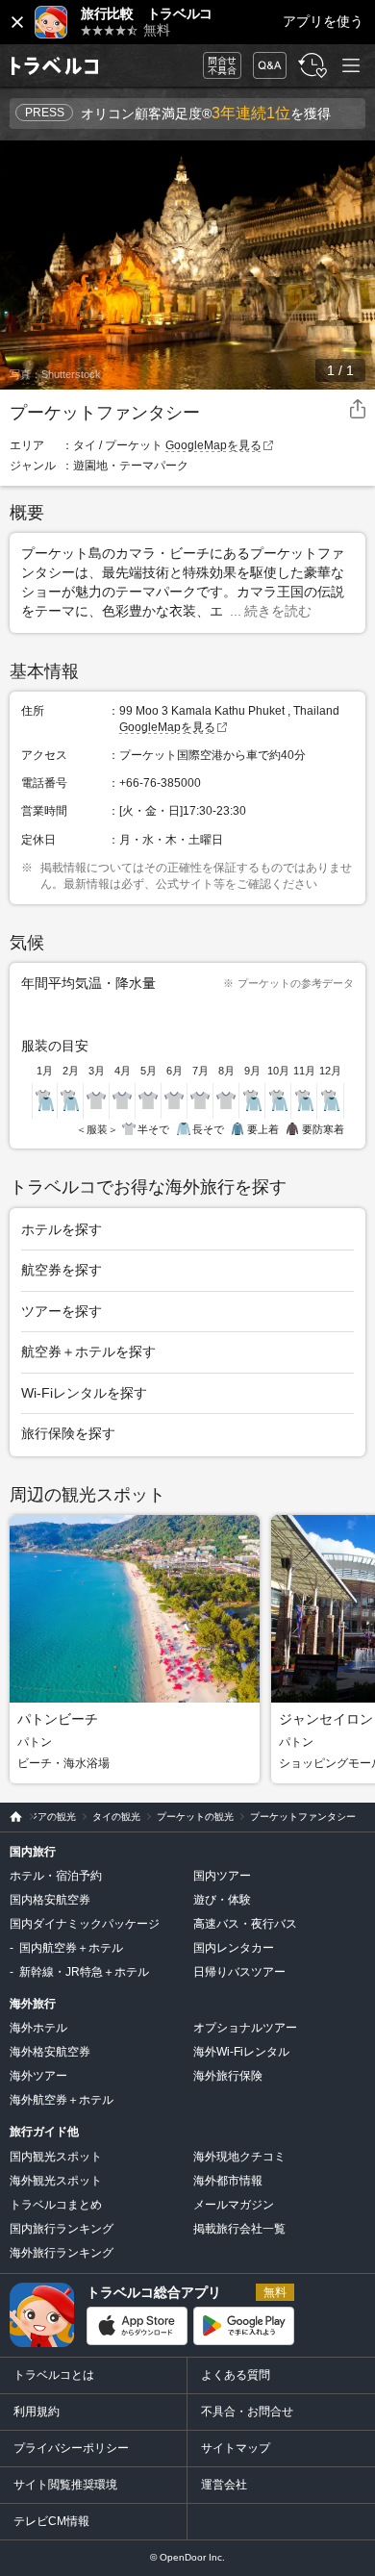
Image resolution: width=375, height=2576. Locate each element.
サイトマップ (236, 2448)
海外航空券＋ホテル (62, 2100)
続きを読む (278, 611)
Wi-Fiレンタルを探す (84, 1393)
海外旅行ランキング (62, 2253)
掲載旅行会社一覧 (239, 2229)
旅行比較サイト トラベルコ (11, 1817)
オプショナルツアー (245, 2028)
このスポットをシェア (358, 409)
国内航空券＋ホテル (71, 1948)
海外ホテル (38, 2028)
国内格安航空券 (50, 1900)
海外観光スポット (56, 2181)
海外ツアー (38, 2076)
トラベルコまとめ (56, 2205)
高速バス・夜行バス (245, 1924)
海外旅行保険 (228, 2076)
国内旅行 (33, 1852)
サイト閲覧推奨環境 (65, 2485)
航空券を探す (62, 1270)
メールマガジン (234, 2205)
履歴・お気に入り (311, 66)
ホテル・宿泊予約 (56, 1876)
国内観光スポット (56, 2157)
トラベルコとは (54, 2375)
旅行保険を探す (68, 1433)
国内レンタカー (234, 1948)
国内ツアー (222, 1876)
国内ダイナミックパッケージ (85, 1924)
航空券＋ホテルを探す (88, 1351)
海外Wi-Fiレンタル (241, 2052)
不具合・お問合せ (247, 2412)
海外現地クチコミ (239, 2157)
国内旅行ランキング (62, 2229)
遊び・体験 (222, 1900)
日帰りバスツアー (239, 1972)
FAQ (265, 60)
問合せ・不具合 (215, 66)
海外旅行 (33, 2004)
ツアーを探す (62, 1311)
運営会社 (224, 2485)
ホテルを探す (62, 1229)
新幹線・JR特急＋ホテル (84, 1972)
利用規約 (37, 2412)
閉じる (17, 22)
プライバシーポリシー (71, 2448)
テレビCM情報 (51, 2521)
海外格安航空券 (50, 2052)
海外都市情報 (228, 2181)
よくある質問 (236, 2375)
